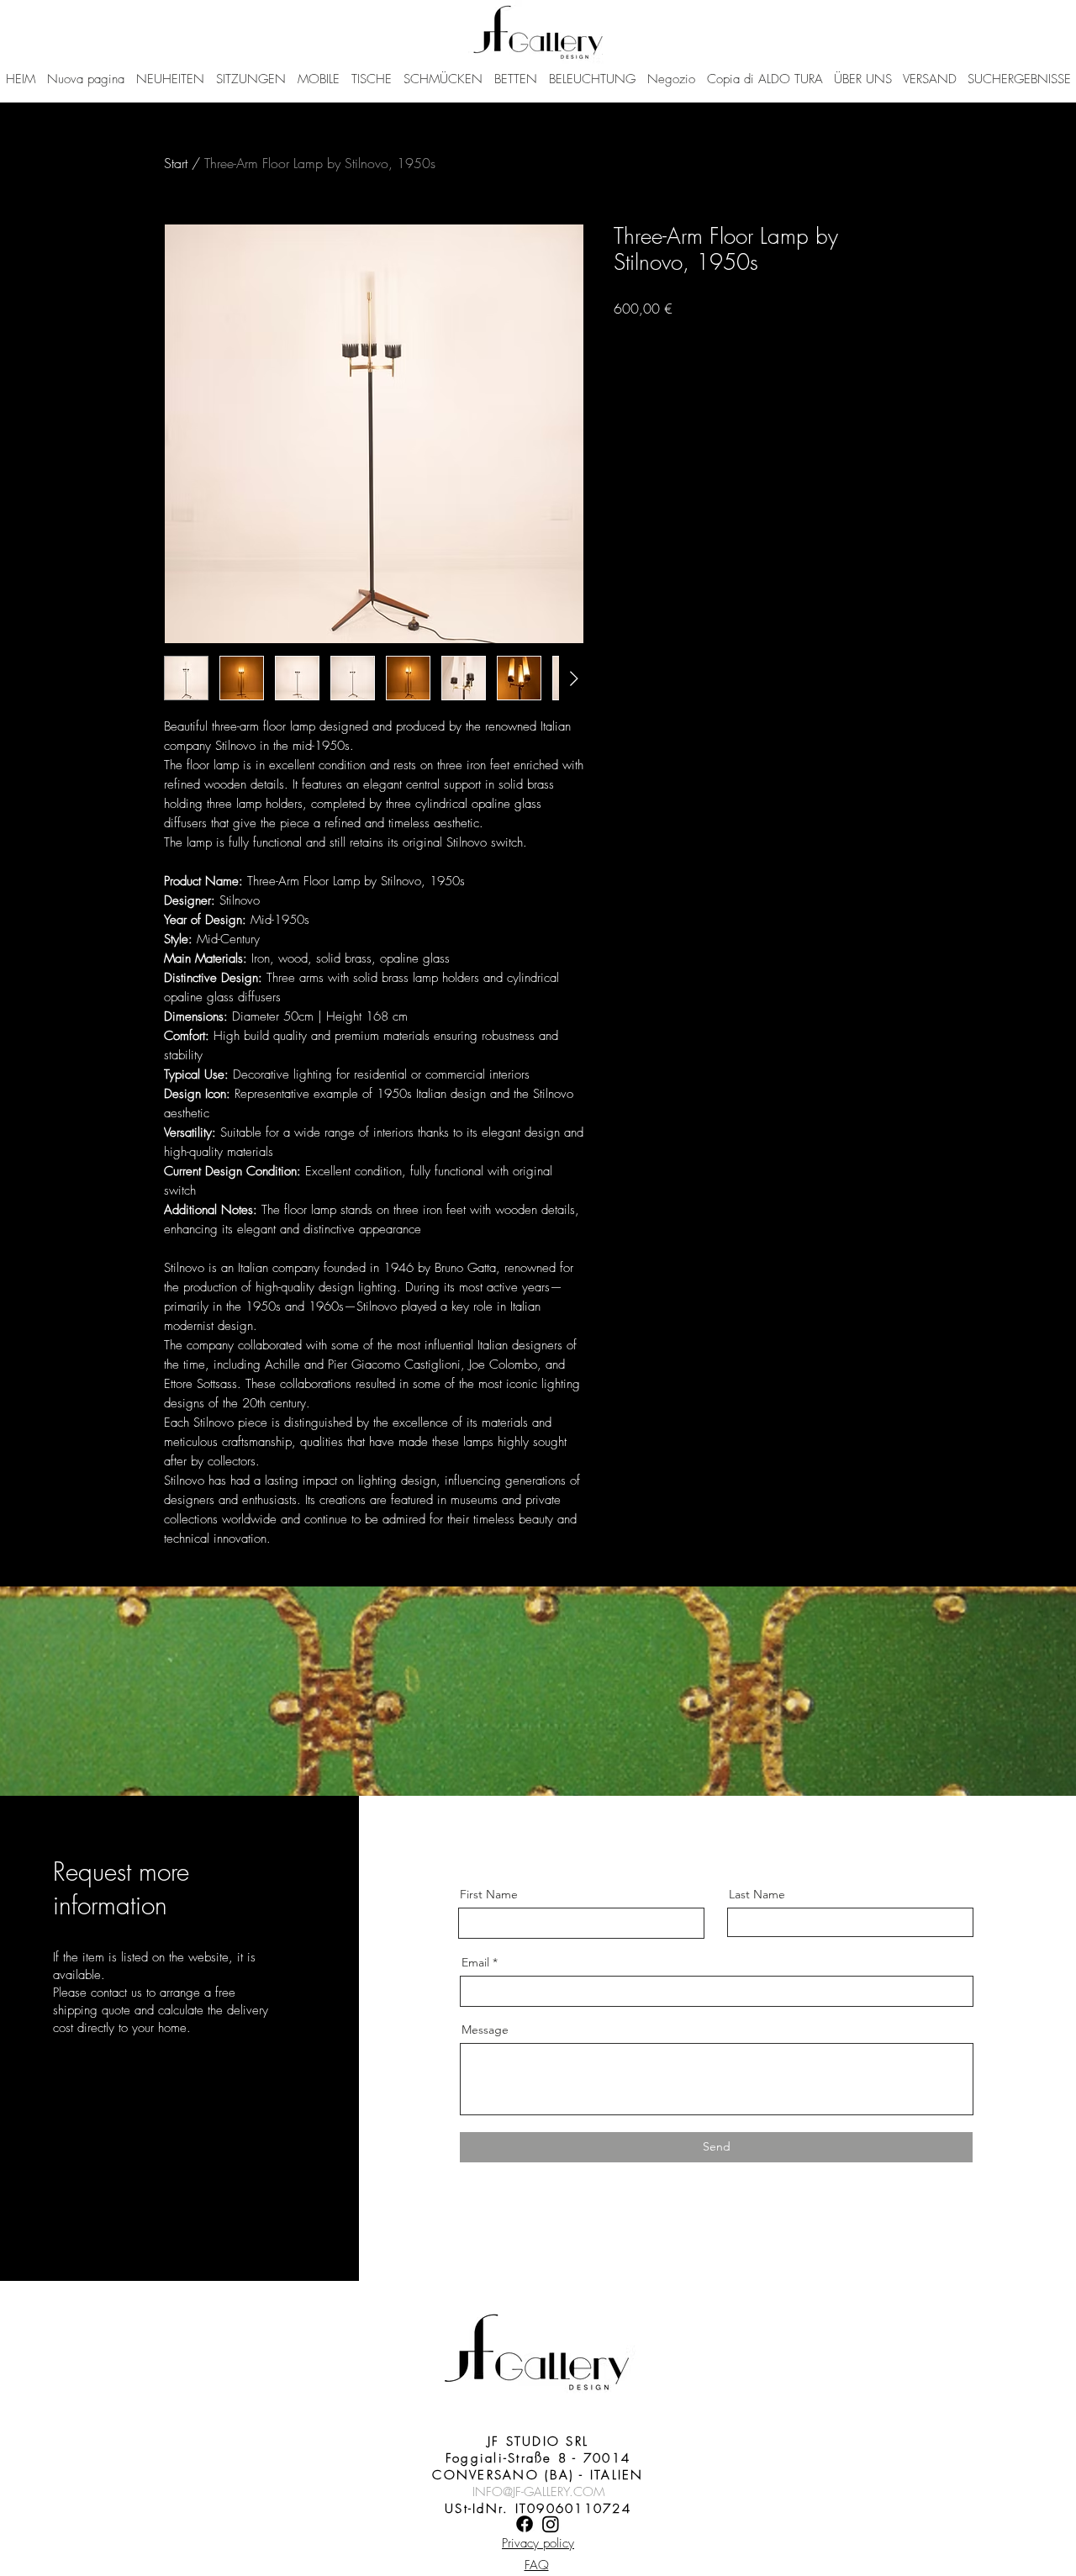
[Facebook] (525, 2524)
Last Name (757, 1894)
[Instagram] (551, 2524)
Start (176, 163)
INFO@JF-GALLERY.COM (538, 2492)
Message (485, 2030)
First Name (489, 1894)
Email (475, 1962)
